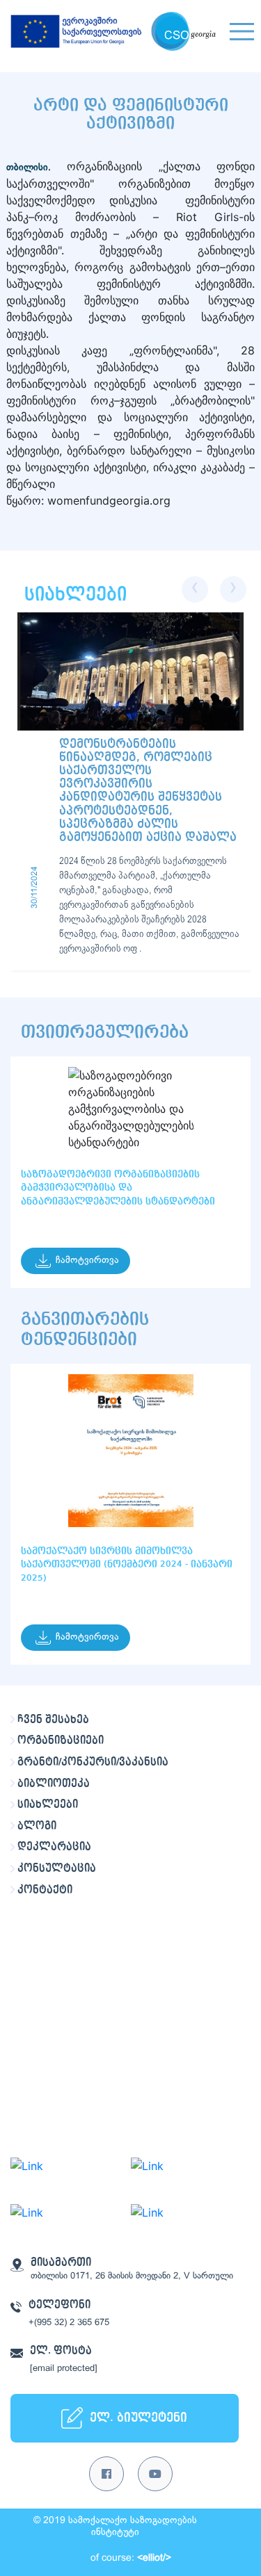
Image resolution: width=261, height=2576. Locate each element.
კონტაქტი (45, 1890)
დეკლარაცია (54, 1847)
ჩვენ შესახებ (53, 1720)
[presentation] (195, 589)
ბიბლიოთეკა (54, 1784)
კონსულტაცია (57, 1868)
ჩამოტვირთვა (87, 1261)
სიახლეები (48, 1804)
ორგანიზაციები (61, 1741)
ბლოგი (37, 1826)
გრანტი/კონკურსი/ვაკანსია (93, 1762)
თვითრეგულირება (105, 1032)
